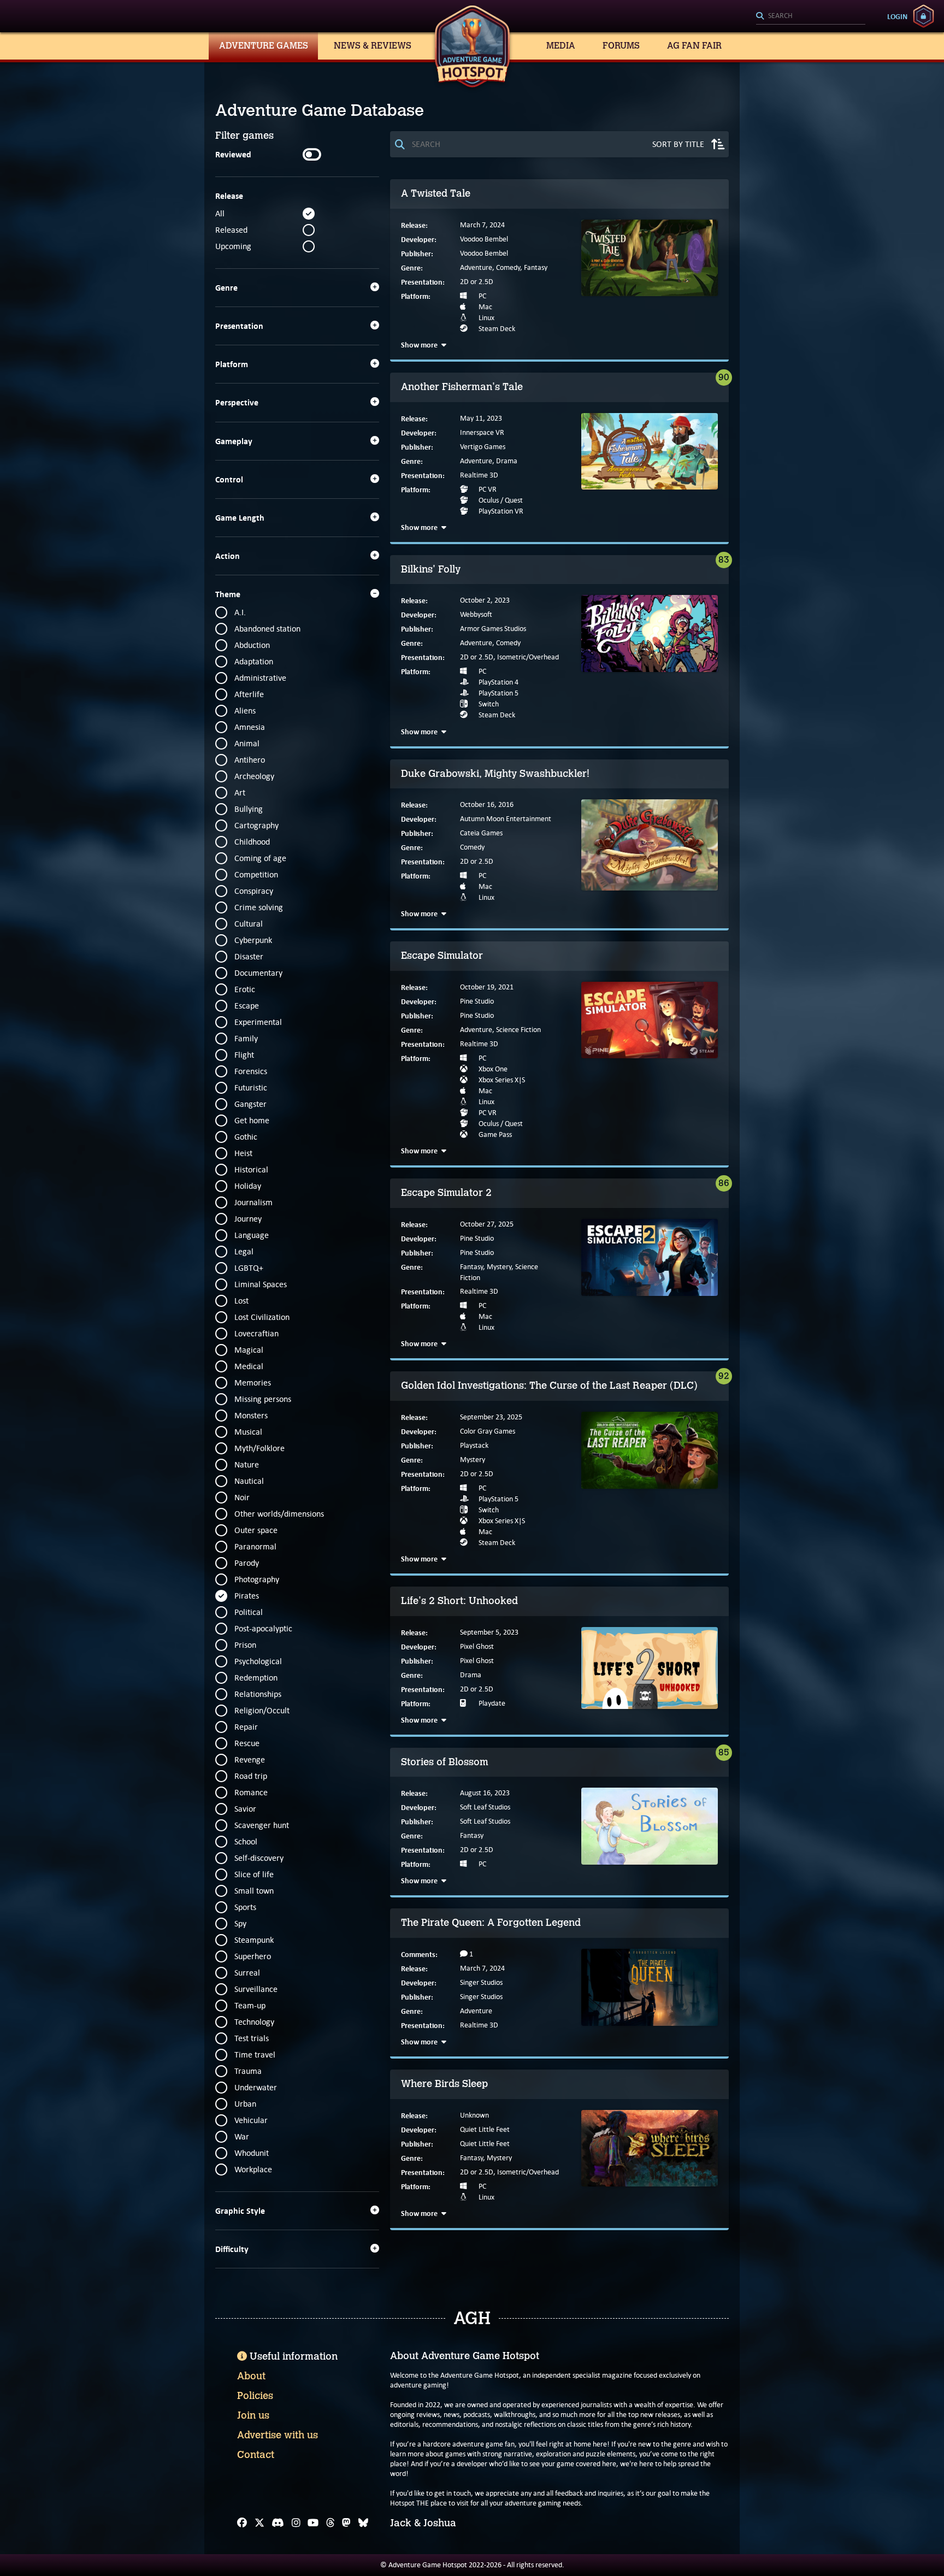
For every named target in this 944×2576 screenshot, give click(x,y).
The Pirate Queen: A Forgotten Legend (491, 1923)
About (251, 2376)
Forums (621, 46)
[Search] (811, 16)
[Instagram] (296, 2523)
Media (561, 46)
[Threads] (331, 2523)
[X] (259, 2523)
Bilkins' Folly (431, 569)
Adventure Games (264, 46)
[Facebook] (242, 2523)
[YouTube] (313, 2523)
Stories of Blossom (445, 1762)
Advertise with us (278, 2435)
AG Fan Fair (694, 46)
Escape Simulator (442, 956)
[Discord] (278, 2523)
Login (897, 16)
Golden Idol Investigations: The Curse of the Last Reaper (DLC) (549, 1386)
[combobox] (811, 16)
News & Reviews (373, 46)
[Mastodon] (346, 2523)
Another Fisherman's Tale (462, 387)
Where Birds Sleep (444, 2084)
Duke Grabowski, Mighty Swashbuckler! (495, 774)
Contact (256, 2455)
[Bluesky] (363, 2523)
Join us (253, 2415)
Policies (255, 2396)
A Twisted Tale (436, 193)
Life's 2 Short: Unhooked (459, 1601)
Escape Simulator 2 (446, 1193)
